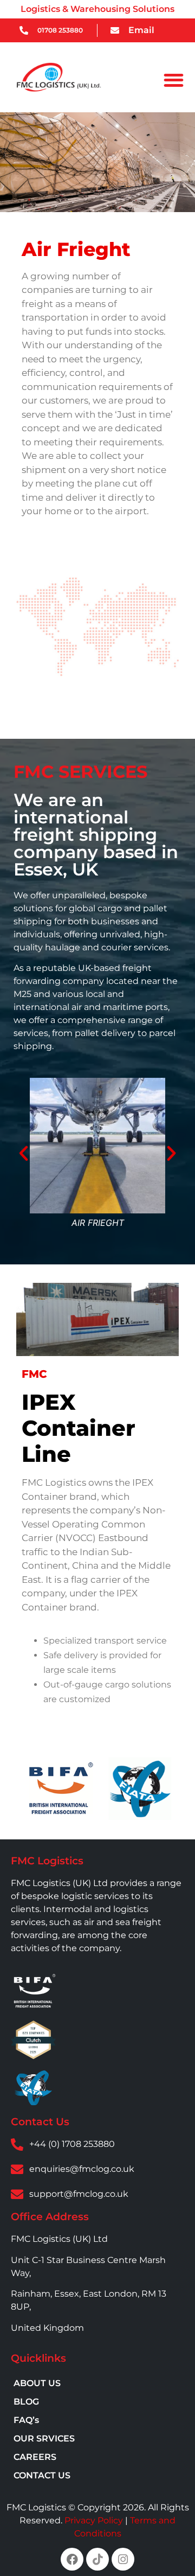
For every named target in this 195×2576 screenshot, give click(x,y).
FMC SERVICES (80, 772)
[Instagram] (123, 2559)
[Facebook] (72, 2559)
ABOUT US (37, 2383)
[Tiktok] (97, 2559)
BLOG (26, 2402)
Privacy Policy (94, 2520)
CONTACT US (42, 2475)
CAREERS (35, 2457)
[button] (174, 80)
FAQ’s (26, 2420)
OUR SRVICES (44, 2438)
